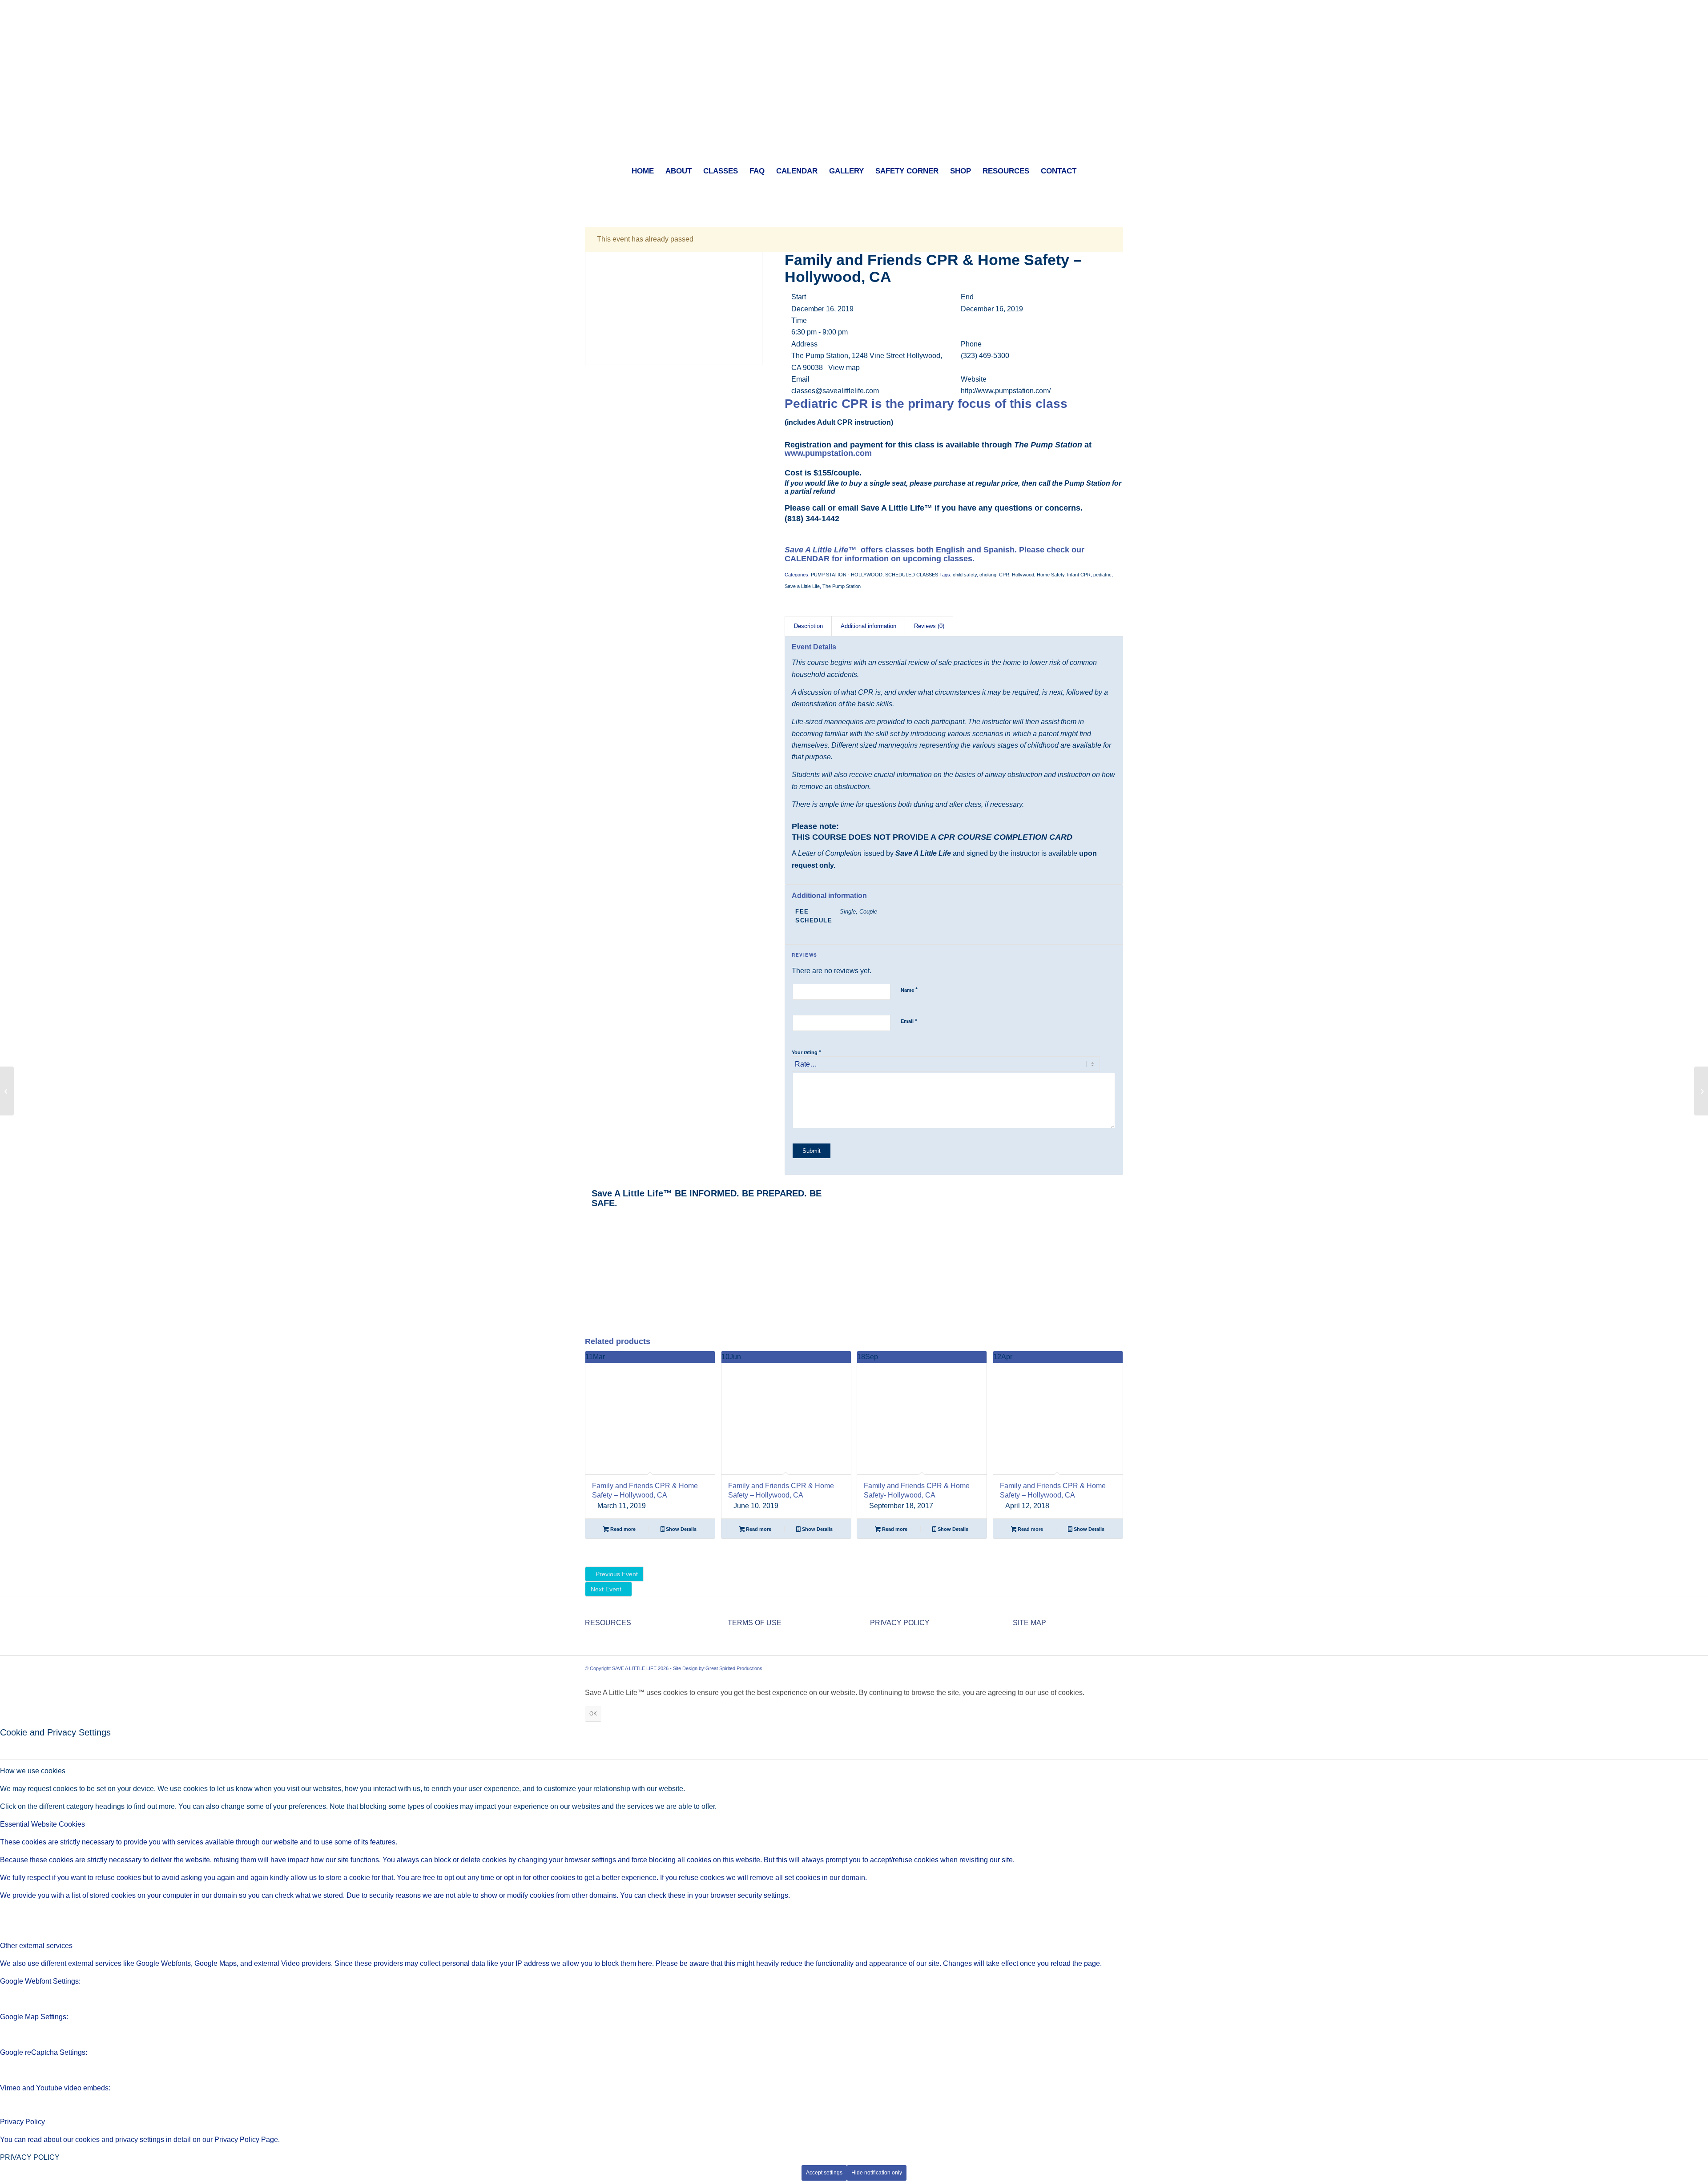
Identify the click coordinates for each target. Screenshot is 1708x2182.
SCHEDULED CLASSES (912, 575)
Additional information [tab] (868, 626)
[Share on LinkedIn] (591, 1241)
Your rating (806, 1052)
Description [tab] (808, 626)
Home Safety (1051, 575)
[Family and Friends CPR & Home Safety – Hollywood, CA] (7, 1091)
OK (593, 1714)
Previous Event (617, 1574)
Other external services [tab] (36, 1946)
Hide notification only (877, 2173)
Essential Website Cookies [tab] (42, 1824)
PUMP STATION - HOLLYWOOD (847, 575)
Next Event (606, 1589)
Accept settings (824, 2173)
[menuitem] (643, 171)
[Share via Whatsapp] (591, 1299)
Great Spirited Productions (734, 1668)
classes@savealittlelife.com (835, 391)
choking (988, 575)
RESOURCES (608, 1623)
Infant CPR (1079, 575)
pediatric (1102, 575)
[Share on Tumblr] (591, 1253)
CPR (1004, 575)
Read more (622, 1529)
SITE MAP (1029, 1623)
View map (845, 368)
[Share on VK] (591, 1276)
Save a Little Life (802, 586)
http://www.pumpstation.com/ (1006, 391)
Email (909, 1021)
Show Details (681, 1529)
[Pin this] (591, 1264)
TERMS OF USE (755, 1623)
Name (909, 990)
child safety (965, 575)
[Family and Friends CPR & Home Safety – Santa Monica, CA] (1701, 1091)
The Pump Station (842, 586)
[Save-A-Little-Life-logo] (854, 78)
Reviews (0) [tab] (929, 626)
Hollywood (1023, 575)
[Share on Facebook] (591, 1218)
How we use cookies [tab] (33, 1771)
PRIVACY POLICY (900, 1623)
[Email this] (591, 1288)
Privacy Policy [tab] (22, 2122)
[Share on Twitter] (591, 1229)
